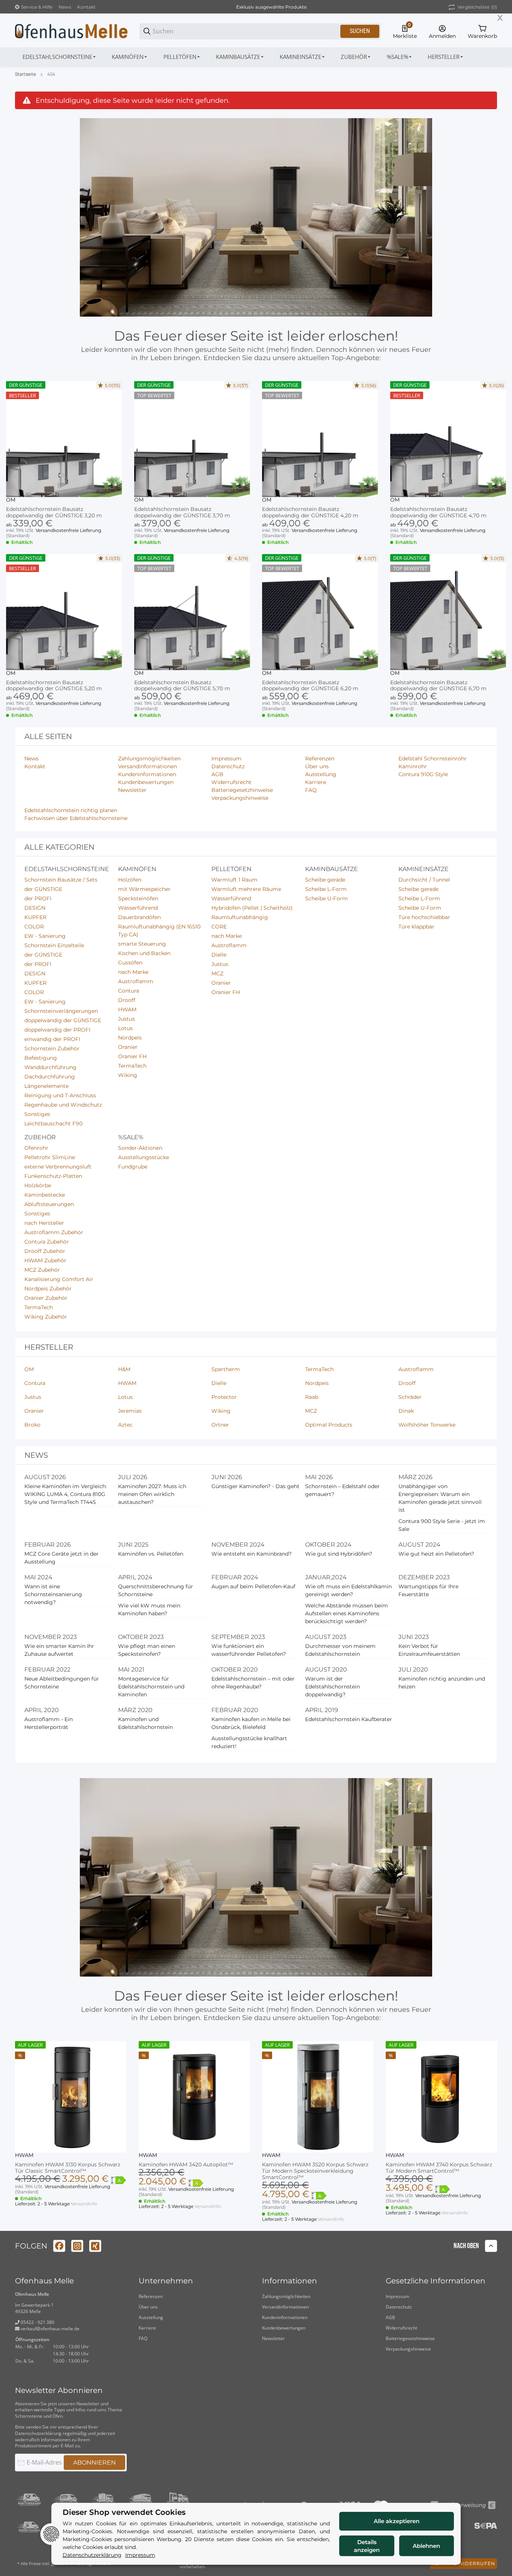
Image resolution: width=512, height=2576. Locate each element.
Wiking (128, 1075)
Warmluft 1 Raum (234, 880)
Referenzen (151, 2296)
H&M (124, 1369)
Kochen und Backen (144, 953)
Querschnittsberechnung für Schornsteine (156, 1590)
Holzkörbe (38, 1185)
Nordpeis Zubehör (48, 1289)
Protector (224, 1397)
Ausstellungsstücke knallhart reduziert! (249, 1742)
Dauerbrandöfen (139, 917)
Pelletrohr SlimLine (50, 1157)
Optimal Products (329, 1425)
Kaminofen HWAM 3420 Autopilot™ (186, 2165)
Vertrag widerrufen (463, 2563)
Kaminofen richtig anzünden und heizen (442, 1683)
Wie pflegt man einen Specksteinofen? (147, 1650)
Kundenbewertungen (284, 2328)
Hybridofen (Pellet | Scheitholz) (252, 908)
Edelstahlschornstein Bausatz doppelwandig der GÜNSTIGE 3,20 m (54, 512)
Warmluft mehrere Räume (246, 889)
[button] (446, 57)
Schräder (410, 1397)
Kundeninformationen (285, 2317)
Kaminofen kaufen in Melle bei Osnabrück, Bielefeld (251, 1723)
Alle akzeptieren (397, 2521)
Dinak (406, 1411)
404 (51, 74)
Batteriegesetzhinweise (410, 2338)
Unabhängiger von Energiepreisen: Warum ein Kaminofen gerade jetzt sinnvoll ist (440, 1498)
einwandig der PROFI (52, 1039)
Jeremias (130, 1411)
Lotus (125, 1028)
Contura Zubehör (47, 1242)
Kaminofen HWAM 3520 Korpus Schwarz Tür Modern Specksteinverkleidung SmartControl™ (315, 2171)
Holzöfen (130, 880)
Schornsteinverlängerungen (61, 1011)
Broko (32, 1425)
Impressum (397, 2296)
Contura (129, 991)
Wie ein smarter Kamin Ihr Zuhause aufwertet (59, 1650)
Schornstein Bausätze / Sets (61, 880)
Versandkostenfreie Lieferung (68, 530)
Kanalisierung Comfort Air (59, 1279)
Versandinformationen (285, 2307)
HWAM (127, 1009)
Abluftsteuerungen (49, 1204)
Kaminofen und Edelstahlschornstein (145, 1723)
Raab (312, 1397)
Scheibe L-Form (326, 889)
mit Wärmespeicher (144, 889)
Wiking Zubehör (46, 1317)
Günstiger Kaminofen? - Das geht (255, 1486)
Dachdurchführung (50, 1077)
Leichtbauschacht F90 (53, 1124)
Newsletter (273, 2338)
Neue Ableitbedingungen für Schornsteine (62, 1683)
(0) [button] (477, 7)
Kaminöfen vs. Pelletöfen (151, 1554)
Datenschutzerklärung (38, 2433)
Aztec (125, 1425)
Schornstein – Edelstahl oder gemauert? (342, 1490)
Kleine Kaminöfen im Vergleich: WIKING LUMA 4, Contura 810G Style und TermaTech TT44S (66, 1494)
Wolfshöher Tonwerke (427, 1425)
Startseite (25, 74)
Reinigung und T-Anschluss (60, 1095)
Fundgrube (133, 1167)
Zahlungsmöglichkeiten (286, 2296)
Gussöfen (130, 963)
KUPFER (35, 917)
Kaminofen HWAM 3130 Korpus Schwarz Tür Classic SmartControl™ (68, 2168)
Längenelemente (46, 1086)
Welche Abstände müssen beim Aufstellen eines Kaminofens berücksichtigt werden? (347, 1613)
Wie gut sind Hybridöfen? (339, 1554)
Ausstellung (151, 2317)
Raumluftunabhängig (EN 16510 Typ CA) (159, 931)
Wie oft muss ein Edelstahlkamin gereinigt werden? (348, 1590)
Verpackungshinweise (408, 2349)
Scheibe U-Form (326, 898)
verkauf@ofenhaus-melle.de (49, 2329)
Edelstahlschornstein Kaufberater (349, 1719)
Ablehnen (426, 2546)
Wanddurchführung (50, 1067)
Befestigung (41, 1058)
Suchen (360, 31)
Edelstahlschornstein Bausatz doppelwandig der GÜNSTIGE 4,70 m (438, 512)
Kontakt (86, 7)
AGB (390, 2317)
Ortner (220, 1425)
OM (11, 500)
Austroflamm (136, 981)
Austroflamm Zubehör (54, 1232)
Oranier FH (132, 1056)
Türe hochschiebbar (424, 917)
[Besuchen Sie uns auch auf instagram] (77, 2246)
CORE (219, 927)
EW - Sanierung (45, 936)
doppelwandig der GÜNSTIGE (63, 1020)
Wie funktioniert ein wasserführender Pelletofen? (249, 1650)
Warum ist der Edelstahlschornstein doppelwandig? (332, 1687)
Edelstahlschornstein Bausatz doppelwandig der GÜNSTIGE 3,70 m (182, 512)
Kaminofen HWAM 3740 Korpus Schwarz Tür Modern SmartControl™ (439, 2168)
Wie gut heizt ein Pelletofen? (436, 1554)
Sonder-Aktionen (140, 1148)
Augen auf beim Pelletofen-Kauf (253, 1586)
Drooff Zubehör (45, 1251)
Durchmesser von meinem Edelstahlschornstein (340, 1650)
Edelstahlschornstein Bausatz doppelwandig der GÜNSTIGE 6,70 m (438, 686)
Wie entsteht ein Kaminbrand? (252, 1554)
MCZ (217, 973)
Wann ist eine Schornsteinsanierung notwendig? (53, 1594)
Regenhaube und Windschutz (63, 1105)
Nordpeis (130, 1038)
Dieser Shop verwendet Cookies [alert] (124, 2512)
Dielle (219, 955)
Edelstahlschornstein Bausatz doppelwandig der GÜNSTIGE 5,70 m (182, 686)
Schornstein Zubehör (52, 1048)
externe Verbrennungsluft (58, 1167)
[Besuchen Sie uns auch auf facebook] (59, 2246)
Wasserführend (138, 908)
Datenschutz (399, 2307)
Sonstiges (37, 1114)
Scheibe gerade (325, 880)
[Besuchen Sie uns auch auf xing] (95, 2246)
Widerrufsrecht (401, 2328)
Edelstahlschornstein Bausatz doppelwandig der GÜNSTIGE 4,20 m (310, 512)
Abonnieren (94, 2463)
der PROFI (38, 898)
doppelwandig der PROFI (57, 1030)
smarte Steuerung (142, 944)
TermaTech (132, 1066)
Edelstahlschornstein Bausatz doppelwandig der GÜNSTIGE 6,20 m (310, 686)
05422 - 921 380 (37, 2322)
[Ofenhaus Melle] (71, 31)
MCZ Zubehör (42, 1270)
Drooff (127, 1000)
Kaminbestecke (45, 1195)
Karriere (147, 2328)
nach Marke (133, 972)
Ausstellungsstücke (144, 1157)
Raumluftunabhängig (240, 917)
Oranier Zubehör (46, 1298)
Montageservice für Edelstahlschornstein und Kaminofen (151, 1687)
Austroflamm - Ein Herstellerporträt (49, 1723)
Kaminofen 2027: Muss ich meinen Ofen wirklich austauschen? (152, 1494)
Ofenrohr (36, 1148)
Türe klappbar (416, 927)
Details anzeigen (367, 2546)
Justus (127, 1019)
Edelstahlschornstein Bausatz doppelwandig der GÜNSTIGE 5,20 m (54, 686)
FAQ (143, 2338)
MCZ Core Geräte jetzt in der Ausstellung (61, 1558)
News (65, 7)
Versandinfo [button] (84, 2204)
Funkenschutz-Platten (53, 1176)
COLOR (34, 927)
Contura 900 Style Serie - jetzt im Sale (442, 1525)
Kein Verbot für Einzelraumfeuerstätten (429, 1650)
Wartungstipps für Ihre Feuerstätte (428, 1590)
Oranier (128, 1047)
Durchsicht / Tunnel (424, 880)
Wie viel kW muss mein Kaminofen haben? (149, 1609)
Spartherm (226, 1369)
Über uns (148, 2307)
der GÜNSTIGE (43, 889)
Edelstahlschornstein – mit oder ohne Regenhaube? (253, 1683)
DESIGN (35, 908)
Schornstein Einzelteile (54, 945)
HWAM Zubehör (45, 1260)
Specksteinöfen (138, 898)
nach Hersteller (44, 1223)
